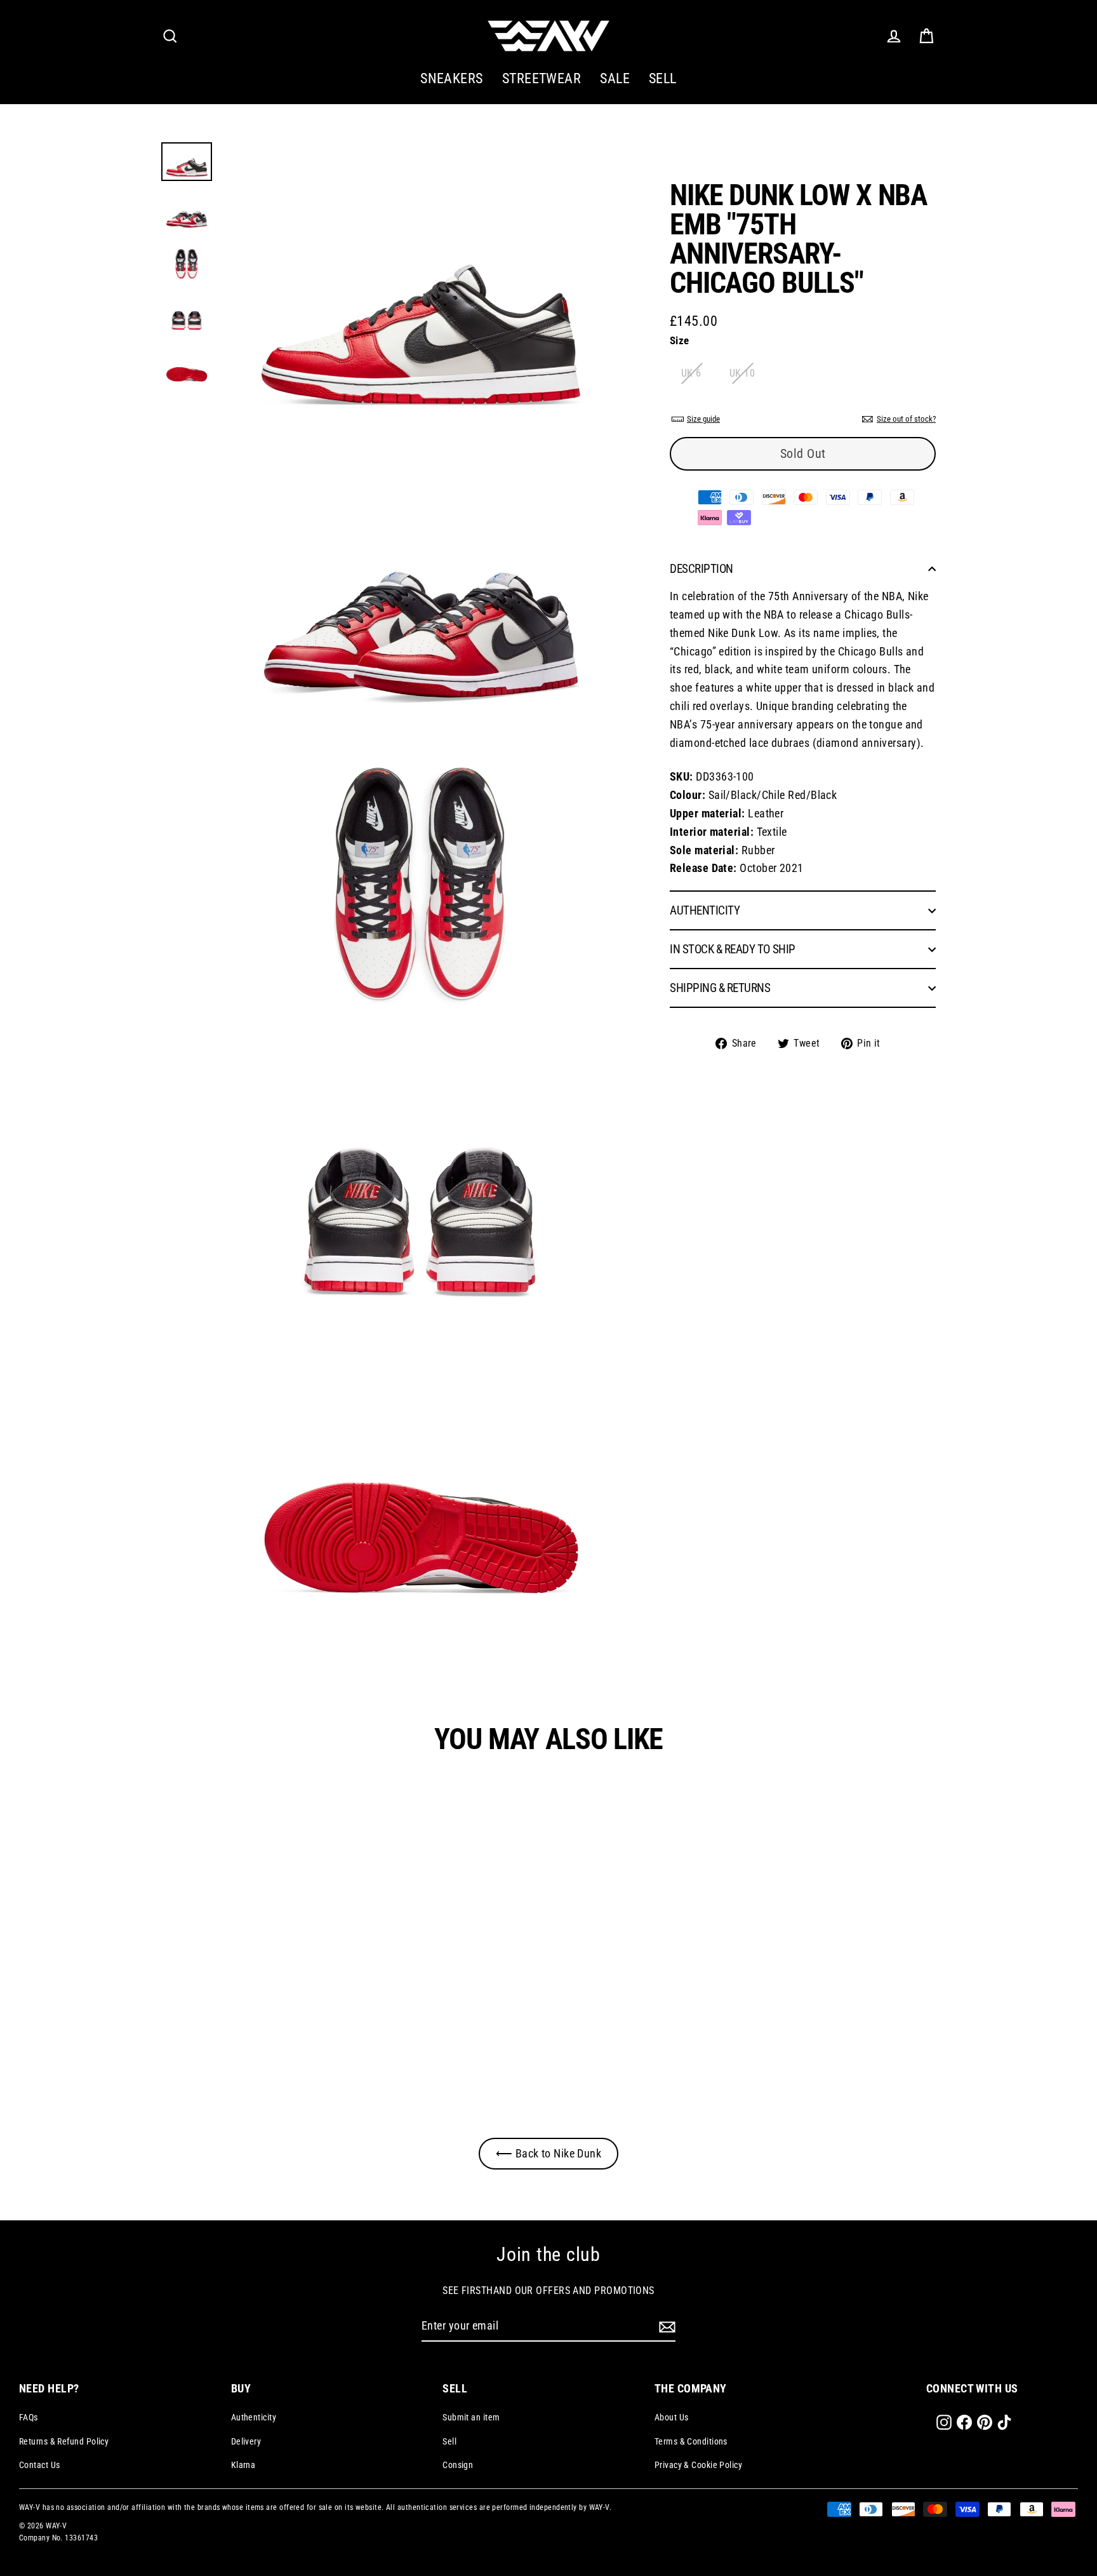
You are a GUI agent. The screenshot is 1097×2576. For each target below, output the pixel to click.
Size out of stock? (906, 419)
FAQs (29, 2417)
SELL (663, 78)
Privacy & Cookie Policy (698, 2465)
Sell (449, 2441)
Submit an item (471, 2417)
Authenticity (254, 2417)
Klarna (243, 2465)
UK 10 (742, 373)
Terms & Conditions (691, 2441)
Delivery (246, 2441)
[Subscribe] (665, 2327)
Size (680, 340)
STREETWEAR (542, 78)
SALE (615, 78)
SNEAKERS (452, 78)
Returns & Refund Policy (64, 2441)
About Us (672, 2417)
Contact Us (40, 2465)
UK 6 (691, 373)
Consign (458, 2465)
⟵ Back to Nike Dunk (549, 2153)
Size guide (703, 419)
